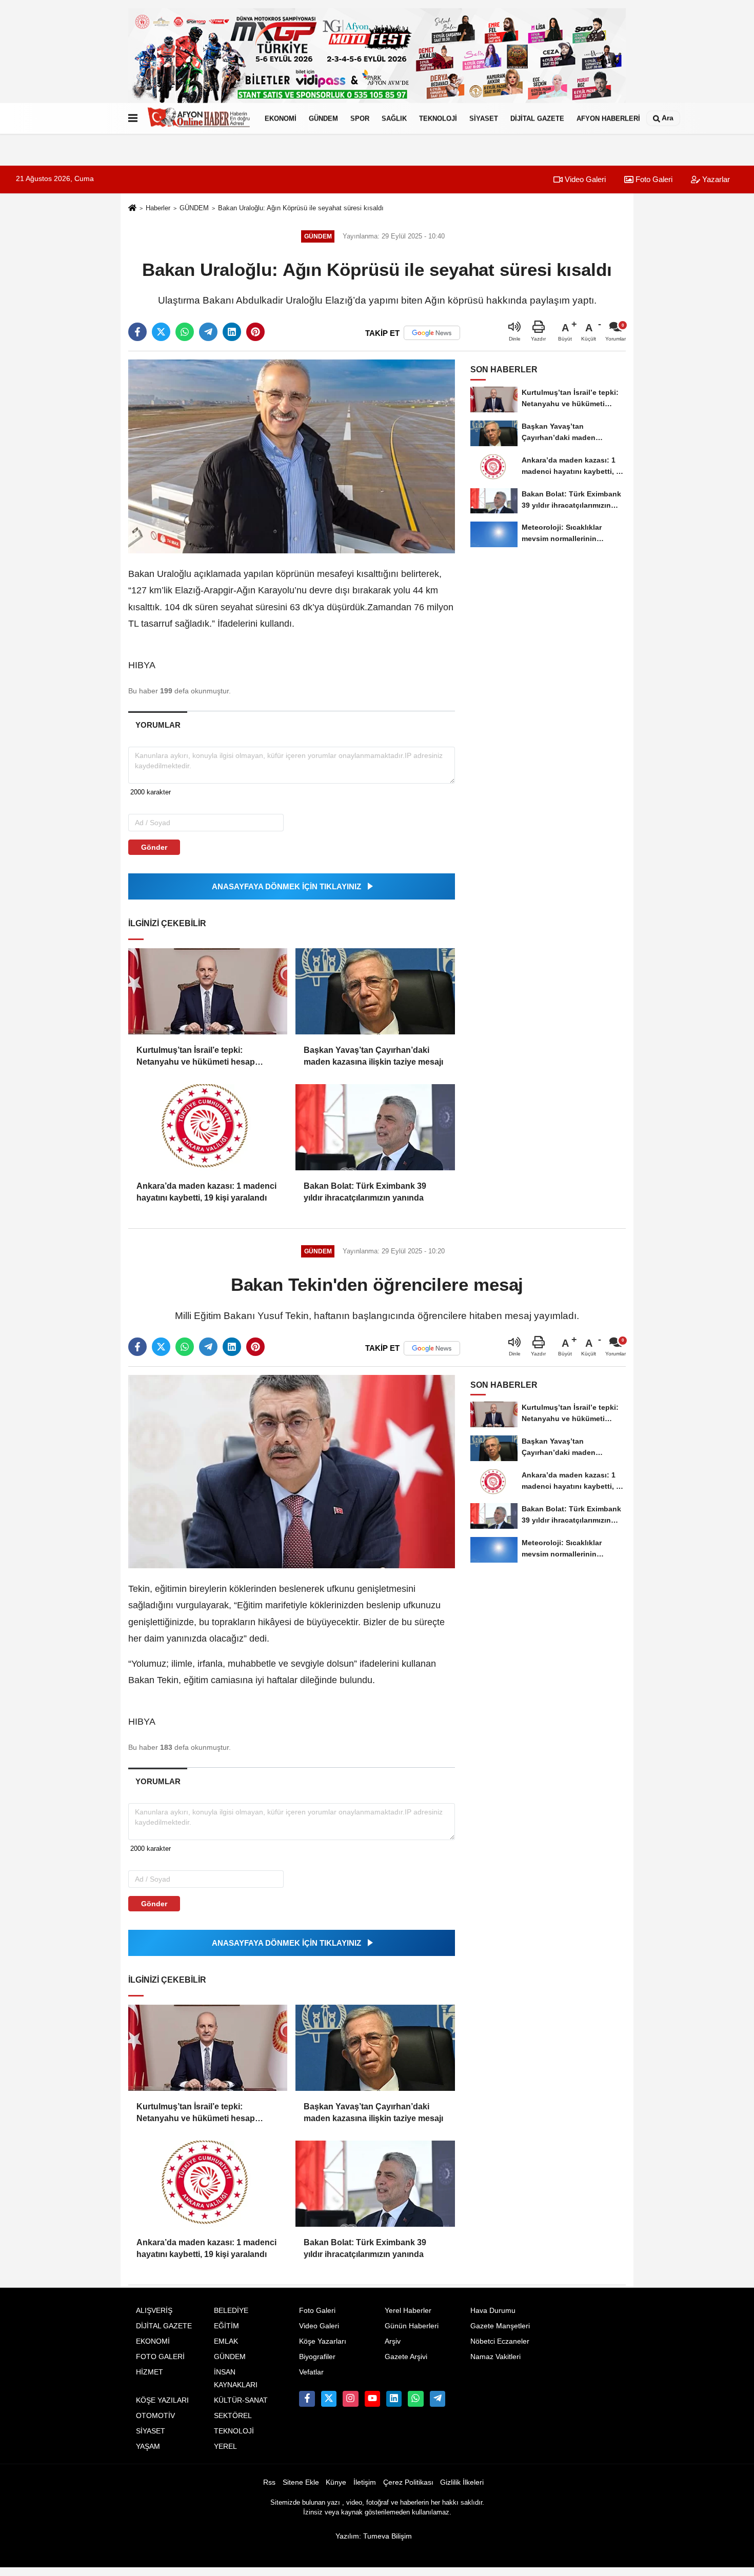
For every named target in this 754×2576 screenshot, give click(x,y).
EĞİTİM (226, 2326)
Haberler (158, 208)
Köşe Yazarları (323, 2341)
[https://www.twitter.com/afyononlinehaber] (329, 2399)
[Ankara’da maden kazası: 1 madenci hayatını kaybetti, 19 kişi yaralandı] (208, 1127)
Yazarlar (715, 179)
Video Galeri (584, 179)
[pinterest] (255, 332)
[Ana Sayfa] (132, 208)
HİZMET (150, 2372)
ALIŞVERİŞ (154, 2311)
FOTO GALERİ (160, 2357)
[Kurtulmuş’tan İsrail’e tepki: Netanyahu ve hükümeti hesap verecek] (208, 991)
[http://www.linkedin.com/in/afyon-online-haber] (394, 2399)
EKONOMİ (281, 118)
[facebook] (137, 332)
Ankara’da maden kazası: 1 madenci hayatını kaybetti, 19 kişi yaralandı (206, 1192)
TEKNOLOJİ (438, 118)
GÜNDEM (323, 118)
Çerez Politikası (408, 2482)
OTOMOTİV (155, 2416)
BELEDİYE (231, 2311)
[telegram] (208, 332)
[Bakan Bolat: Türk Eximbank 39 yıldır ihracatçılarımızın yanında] (375, 1127)
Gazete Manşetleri (500, 2326)
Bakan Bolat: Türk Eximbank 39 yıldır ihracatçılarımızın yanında (365, 1192)
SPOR (360, 118)
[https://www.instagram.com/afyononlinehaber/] (350, 2399)
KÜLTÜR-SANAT (241, 2400)
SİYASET (484, 118)
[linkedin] (232, 332)
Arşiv (393, 2341)
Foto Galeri (653, 179)
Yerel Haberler (408, 2311)
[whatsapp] (185, 332)
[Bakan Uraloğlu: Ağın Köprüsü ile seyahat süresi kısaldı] (292, 456)
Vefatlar (311, 2372)
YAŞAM (148, 2447)
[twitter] (161, 332)
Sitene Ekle (301, 2482)
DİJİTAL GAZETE (537, 118)
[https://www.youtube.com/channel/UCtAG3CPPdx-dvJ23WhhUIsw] (372, 2399)
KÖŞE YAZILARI (162, 2400)
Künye (336, 2482)
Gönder (154, 847)
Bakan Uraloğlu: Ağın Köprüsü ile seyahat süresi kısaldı (301, 208)
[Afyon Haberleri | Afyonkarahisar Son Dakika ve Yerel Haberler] (199, 118)
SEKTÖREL (233, 2416)
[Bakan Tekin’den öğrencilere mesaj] (292, 1471)
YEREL (225, 2447)
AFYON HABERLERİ (608, 118)
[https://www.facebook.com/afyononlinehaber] (307, 2399)
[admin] (438, 2399)
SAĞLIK (394, 118)
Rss (269, 2482)
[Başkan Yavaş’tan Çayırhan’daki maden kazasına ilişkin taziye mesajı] (375, 991)
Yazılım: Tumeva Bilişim (374, 2536)
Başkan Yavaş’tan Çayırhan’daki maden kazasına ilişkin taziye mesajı (373, 1056)
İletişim (365, 2482)
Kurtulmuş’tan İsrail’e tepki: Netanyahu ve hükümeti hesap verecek (196, 1057)
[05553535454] (415, 2399)
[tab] (158, 725)
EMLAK (226, 2341)
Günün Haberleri (412, 2326)
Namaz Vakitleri (495, 2357)
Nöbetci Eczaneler (500, 2341)
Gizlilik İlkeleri (462, 2482)
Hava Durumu (493, 2311)
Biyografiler (317, 2357)
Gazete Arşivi (406, 2357)
